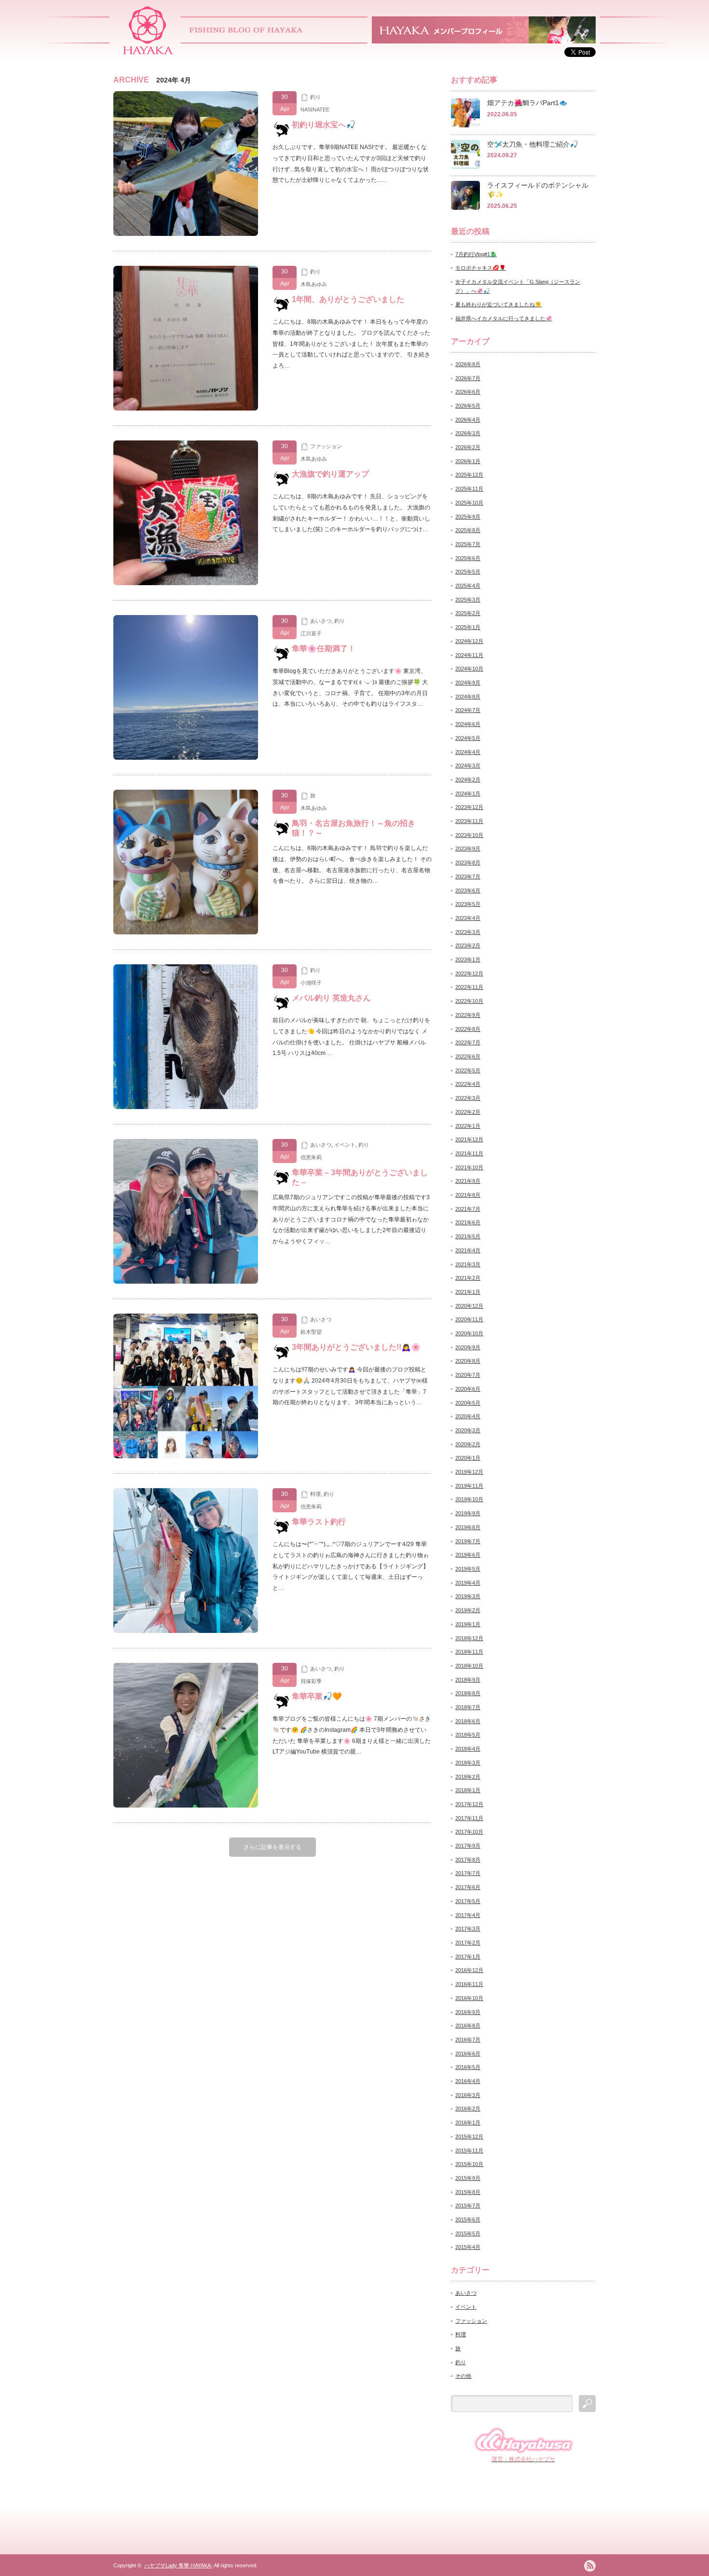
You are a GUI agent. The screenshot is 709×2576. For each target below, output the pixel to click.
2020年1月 (468, 1458)
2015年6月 (468, 2220)
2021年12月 (469, 1139)
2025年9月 (468, 517)
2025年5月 (468, 572)
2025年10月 (469, 503)
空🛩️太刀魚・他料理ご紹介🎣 (532, 144)
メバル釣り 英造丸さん (331, 998)
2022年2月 (468, 1112)
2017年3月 (468, 1929)
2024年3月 (468, 766)
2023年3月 (468, 932)
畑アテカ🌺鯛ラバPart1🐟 (527, 103)
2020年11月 (469, 1319)
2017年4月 (468, 1915)
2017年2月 (468, 1943)
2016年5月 (468, 2067)
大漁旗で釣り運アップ (330, 474)
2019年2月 (468, 1610)
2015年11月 (469, 2151)
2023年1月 (468, 959)
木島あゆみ (314, 284)
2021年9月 (468, 1181)
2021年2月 (468, 1278)
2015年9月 (468, 2178)
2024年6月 (468, 724)
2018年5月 (468, 1735)
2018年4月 (468, 1749)
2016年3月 (468, 2095)
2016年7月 (468, 2040)
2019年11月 (469, 1486)
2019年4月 (468, 1583)
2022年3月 (468, 1098)
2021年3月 (468, 1264)
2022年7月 (468, 1042)
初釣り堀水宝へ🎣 (324, 125)
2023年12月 (469, 807)
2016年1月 (468, 2123)
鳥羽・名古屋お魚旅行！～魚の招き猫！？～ (354, 828)
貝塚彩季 (311, 1681)
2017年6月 (468, 1887)
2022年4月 (468, 1084)
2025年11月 (469, 489)
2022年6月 (468, 1056)
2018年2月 (468, 1777)
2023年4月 (468, 918)
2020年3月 (468, 1430)
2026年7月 (468, 378)
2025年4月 (468, 586)
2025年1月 (468, 627)
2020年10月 (469, 1333)
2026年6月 (468, 392)
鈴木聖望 (311, 1332)
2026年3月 (468, 433)
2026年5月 (468, 406)
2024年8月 (468, 697)
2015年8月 (468, 2192)
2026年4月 (468, 420)
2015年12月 (469, 2137)
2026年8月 (468, 364)
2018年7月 (468, 1707)
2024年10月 (469, 669)
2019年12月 (469, 1472)
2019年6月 (468, 1555)
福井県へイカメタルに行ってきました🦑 (504, 318)
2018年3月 (468, 1763)
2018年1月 (468, 1790)
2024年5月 (468, 738)
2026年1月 (468, 461)
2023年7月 (468, 877)
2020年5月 (468, 1403)
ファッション (326, 446)
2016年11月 (469, 1984)
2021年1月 (468, 1292)
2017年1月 (468, 1957)
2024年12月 (469, 641)
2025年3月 (468, 600)
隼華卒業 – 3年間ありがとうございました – (360, 1177)
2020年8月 (468, 1361)
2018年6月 (468, 1721)
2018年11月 (469, 1652)
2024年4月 (468, 752)
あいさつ (321, 621)
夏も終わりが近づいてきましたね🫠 (498, 304)
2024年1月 (468, 794)
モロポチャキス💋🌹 (481, 268)
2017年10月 (469, 1832)
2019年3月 (468, 1596)
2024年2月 (468, 780)
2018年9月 (468, 1680)
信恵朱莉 (311, 1157)
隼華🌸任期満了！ (324, 649)
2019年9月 (468, 1513)
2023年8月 (468, 863)
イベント (345, 1145)
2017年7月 (468, 1873)
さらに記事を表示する (273, 1847)
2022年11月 (469, 987)
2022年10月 (469, 1001)
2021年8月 (468, 1195)
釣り (315, 97)
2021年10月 (469, 1167)
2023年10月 (469, 835)
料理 (315, 1494)
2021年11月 (469, 1153)
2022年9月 (468, 1015)
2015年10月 (469, 2164)
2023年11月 (469, 821)
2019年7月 (468, 1541)
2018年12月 (469, 1638)
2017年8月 (468, 1860)
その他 (463, 2376)
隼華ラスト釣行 (319, 1522)
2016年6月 (468, 2054)
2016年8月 (468, 2026)
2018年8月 (468, 1693)
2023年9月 (468, 849)
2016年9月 (468, 2012)
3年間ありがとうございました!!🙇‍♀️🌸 (356, 1347)
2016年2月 (468, 2109)
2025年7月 (468, 544)
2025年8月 (468, 530)
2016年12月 (469, 1970)
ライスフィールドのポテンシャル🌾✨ (538, 190)
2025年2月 (468, 613)
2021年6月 (468, 1222)
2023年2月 (468, 945)
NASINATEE (315, 110)
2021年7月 (468, 1209)
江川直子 (311, 633)
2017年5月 (468, 1901)
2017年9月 (468, 1846)
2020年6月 (468, 1389)
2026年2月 (468, 447)
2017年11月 (469, 1818)
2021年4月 (468, 1250)
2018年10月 (469, 1666)
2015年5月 (468, 2233)
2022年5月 (468, 1070)
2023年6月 (468, 891)
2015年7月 (468, 2206)
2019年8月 (468, 1527)
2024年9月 (468, 683)
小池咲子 (311, 983)
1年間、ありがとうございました (348, 299)
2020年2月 (468, 1444)
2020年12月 (469, 1306)
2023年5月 (468, 904)
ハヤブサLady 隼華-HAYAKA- (178, 2565)
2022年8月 (468, 1029)
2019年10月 (469, 1499)
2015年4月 (468, 2247)
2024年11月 (469, 655)
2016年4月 (468, 2081)
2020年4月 (468, 1416)
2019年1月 (468, 1624)
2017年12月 (469, 1804)
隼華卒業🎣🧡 (317, 1696)
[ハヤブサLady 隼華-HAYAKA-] (148, 51)
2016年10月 (469, 1998)
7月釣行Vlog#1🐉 (476, 254)
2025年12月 (469, 475)
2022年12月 (469, 973)
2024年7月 (468, 710)
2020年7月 (468, 1375)
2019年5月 (468, 1569)
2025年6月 (468, 558)
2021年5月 (468, 1236)
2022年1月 (468, 1126)
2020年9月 (468, 1347)
